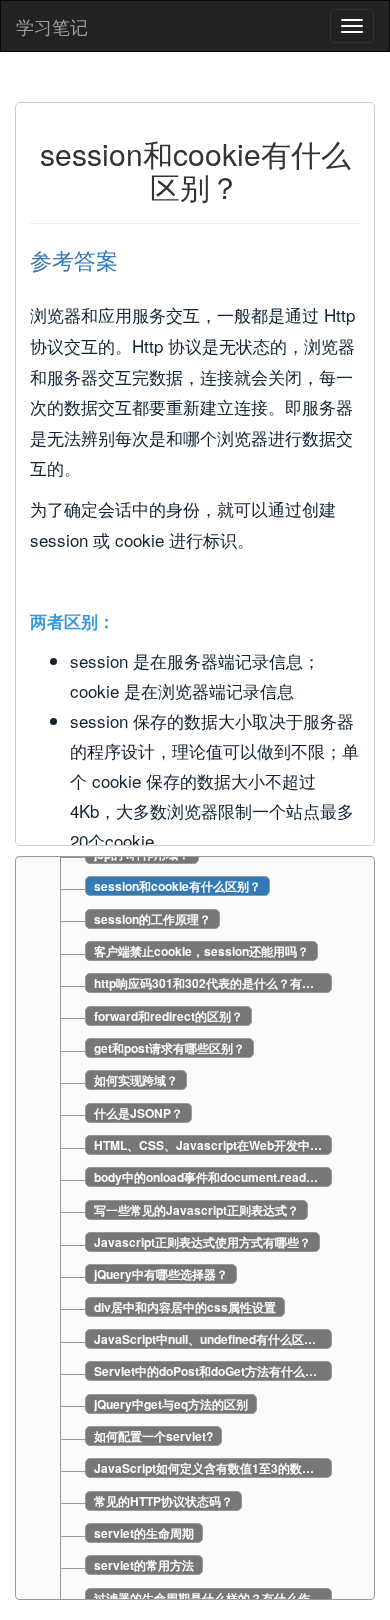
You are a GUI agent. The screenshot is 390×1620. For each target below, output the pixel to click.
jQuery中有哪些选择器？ (161, 1274)
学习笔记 (52, 26)
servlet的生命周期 (144, 1533)
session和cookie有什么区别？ (177, 886)
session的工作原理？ (152, 919)
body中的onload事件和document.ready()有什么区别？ (213, 1177)
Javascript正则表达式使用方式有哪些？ (202, 1242)
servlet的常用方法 (144, 1565)
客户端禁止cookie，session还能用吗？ (201, 951)
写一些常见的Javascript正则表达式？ (196, 1210)
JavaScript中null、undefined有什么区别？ (211, 1339)
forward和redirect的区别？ (168, 1016)
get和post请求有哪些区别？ (169, 1048)
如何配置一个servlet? (153, 1436)
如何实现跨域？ (136, 1080)
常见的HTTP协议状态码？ (163, 1501)
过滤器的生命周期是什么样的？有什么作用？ (213, 1598)
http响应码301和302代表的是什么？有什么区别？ (213, 983)
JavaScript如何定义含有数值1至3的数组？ (210, 1468)
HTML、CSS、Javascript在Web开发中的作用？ (213, 1145)
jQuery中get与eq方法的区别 (171, 1404)
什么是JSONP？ (138, 1113)
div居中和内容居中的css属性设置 (185, 1307)
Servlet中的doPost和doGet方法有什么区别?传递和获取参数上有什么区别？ (213, 1371)
